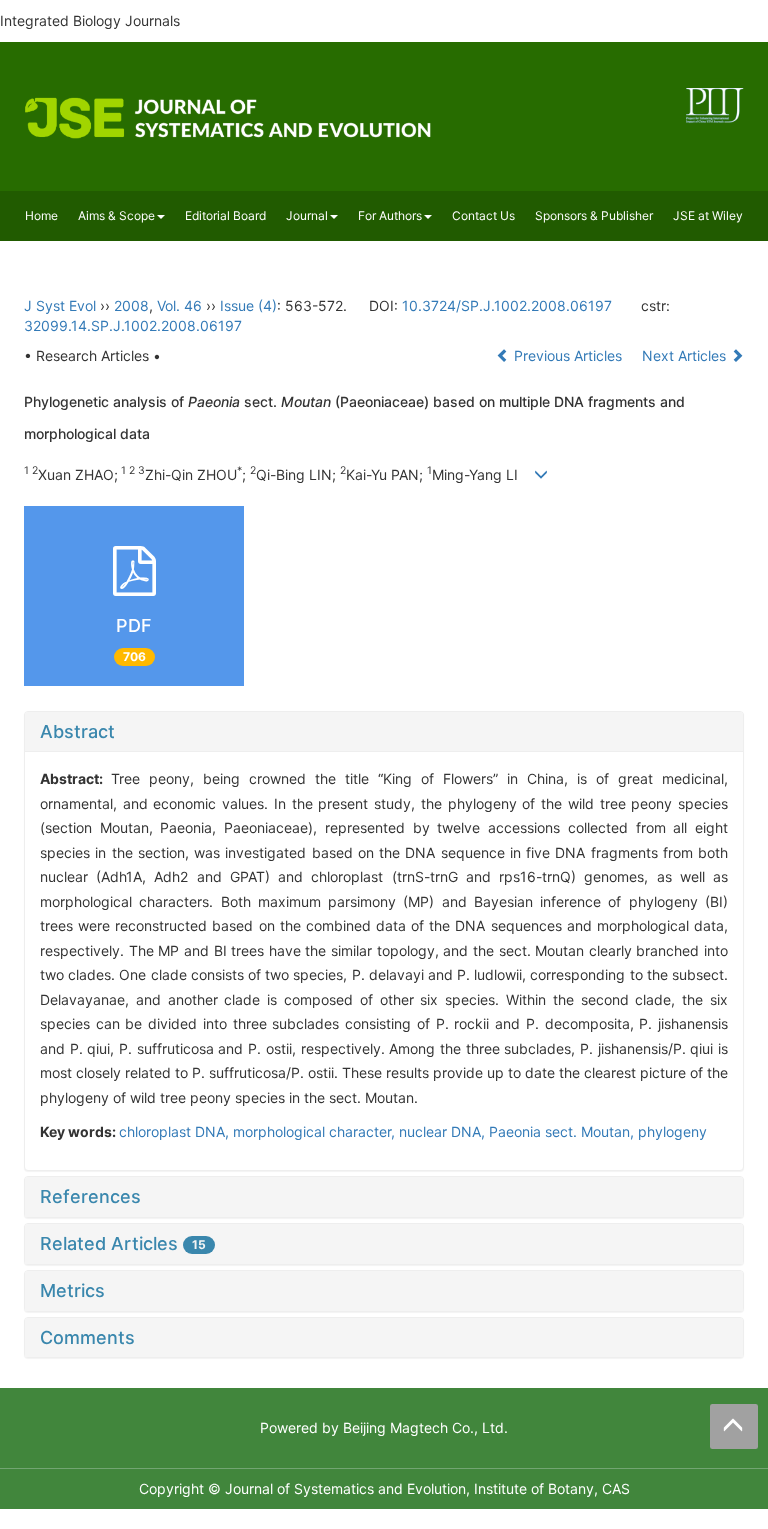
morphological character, (316, 1131)
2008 (131, 305)
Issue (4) (248, 305)
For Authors (390, 215)
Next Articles (686, 355)
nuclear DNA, (444, 1131)
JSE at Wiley (708, 215)
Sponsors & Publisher (594, 215)
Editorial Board (225, 215)
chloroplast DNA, (176, 1131)
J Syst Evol (60, 305)
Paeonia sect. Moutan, (563, 1131)
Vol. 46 (179, 305)
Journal (307, 215)
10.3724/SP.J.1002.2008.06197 (507, 305)
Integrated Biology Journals (90, 20)
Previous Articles (568, 355)
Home (41, 215)
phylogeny (672, 1131)
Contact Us (483, 215)
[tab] (384, 732)
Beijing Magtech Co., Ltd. (425, 1427)
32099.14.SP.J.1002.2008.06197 (133, 325)
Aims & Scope (116, 215)
